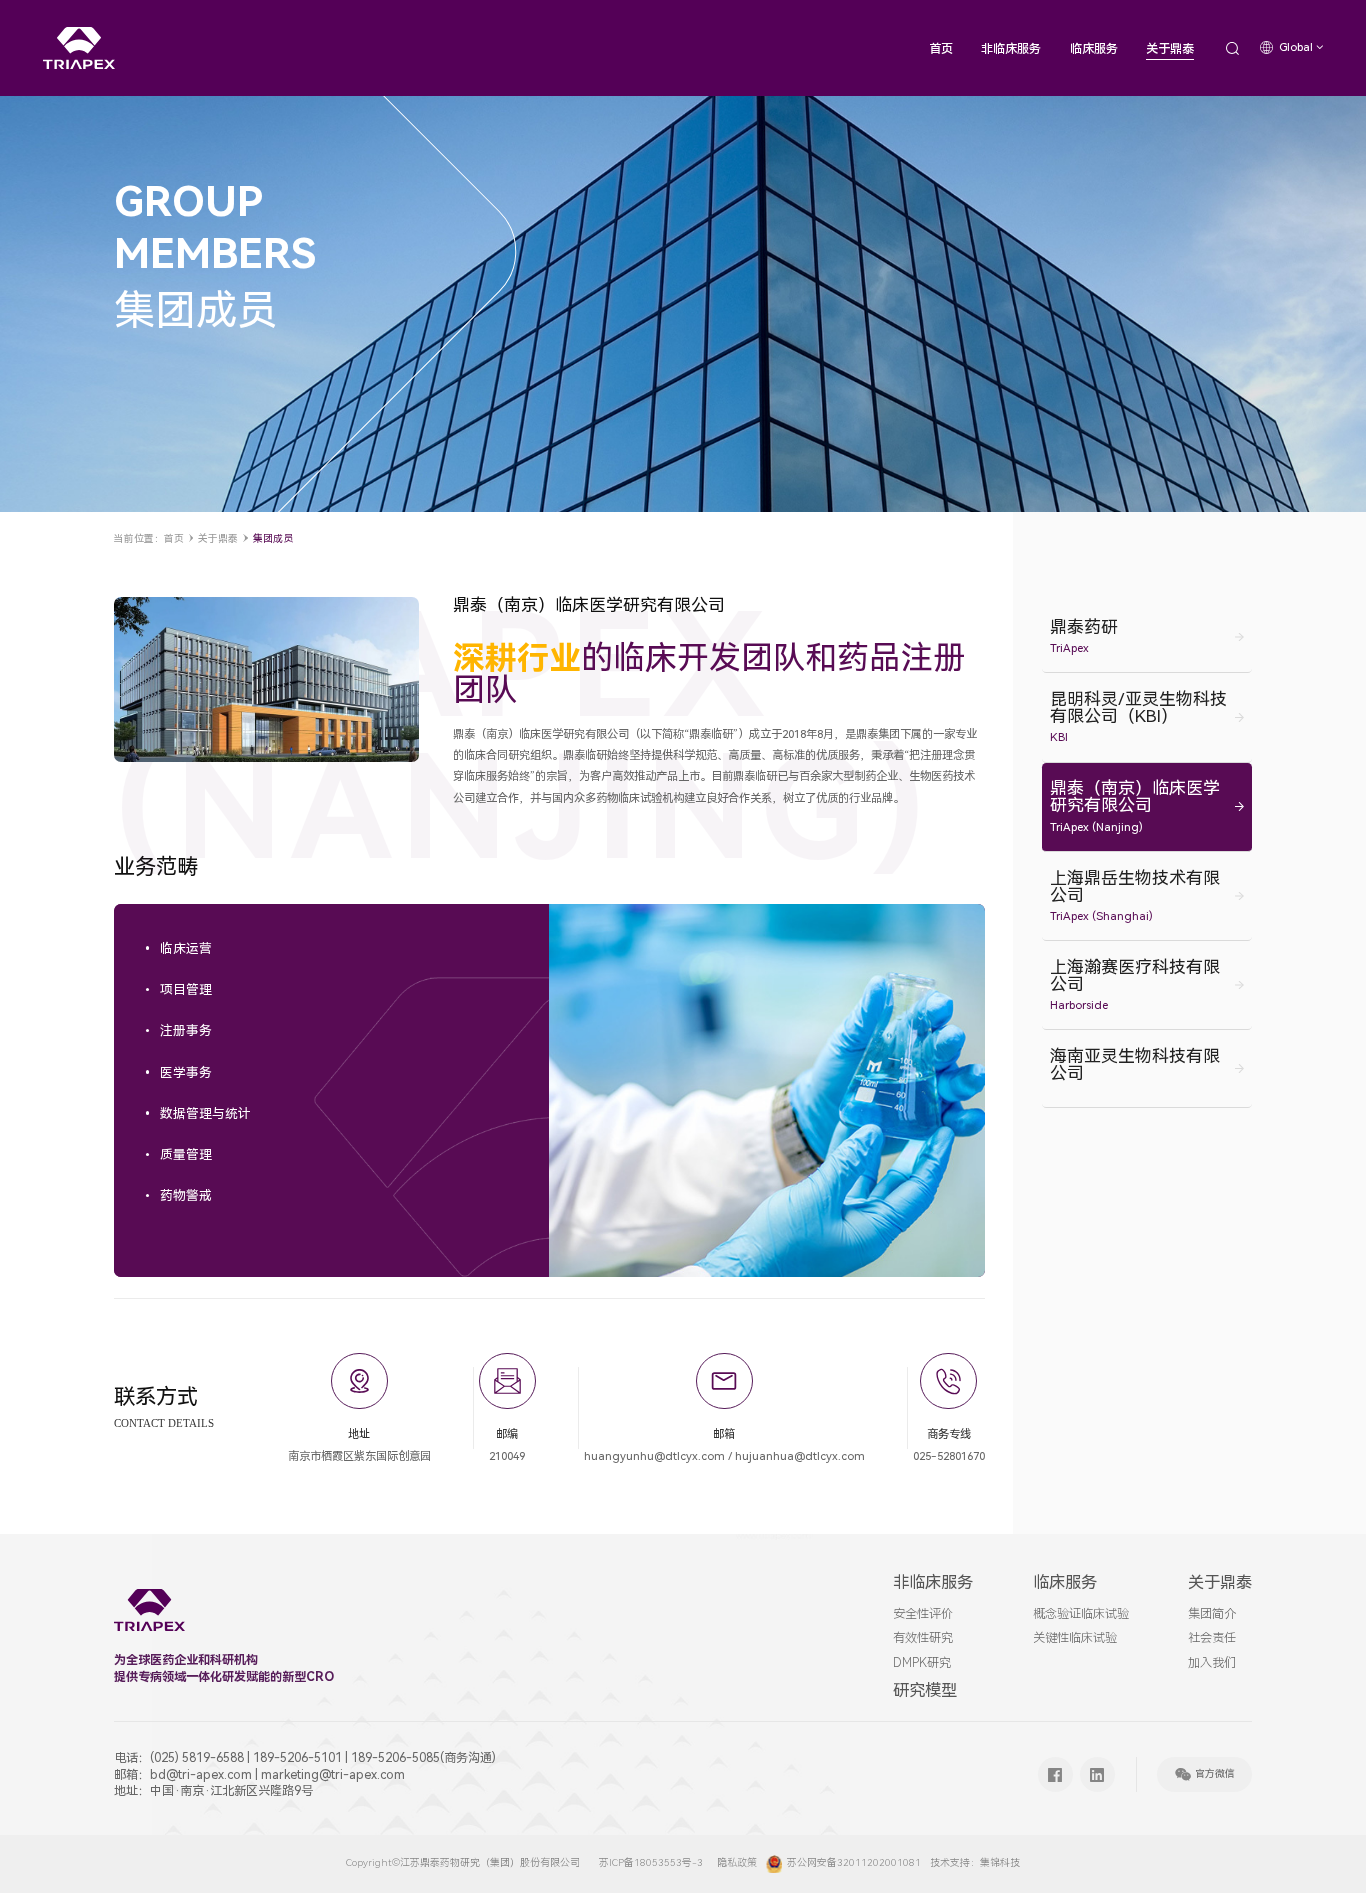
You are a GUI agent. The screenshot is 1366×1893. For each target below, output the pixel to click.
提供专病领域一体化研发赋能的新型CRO (224, 1677)
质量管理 (186, 1155)
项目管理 (186, 990)
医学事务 (186, 1073)
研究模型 (925, 1690)
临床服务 (1094, 49)
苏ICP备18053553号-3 (651, 1862)
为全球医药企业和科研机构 (186, 1660)
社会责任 (1212, 1638)
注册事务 (186, 1031)
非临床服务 (1011, 49)
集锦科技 (1000, 1862)
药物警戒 (186, 1196)
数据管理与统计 (205, 1114)
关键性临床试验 (1075, 1638)
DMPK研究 (922, 1663)
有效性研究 (923, 1638)
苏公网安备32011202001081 (854, 1862)
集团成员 (273, 539)
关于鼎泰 (1170, 49)
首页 (941, 49)
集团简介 (1212, 1614)
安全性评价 (923, 1614)
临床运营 (186, 949)
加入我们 (1212, 1663)
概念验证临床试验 (1081, 1614)
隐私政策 (737, 1862)
